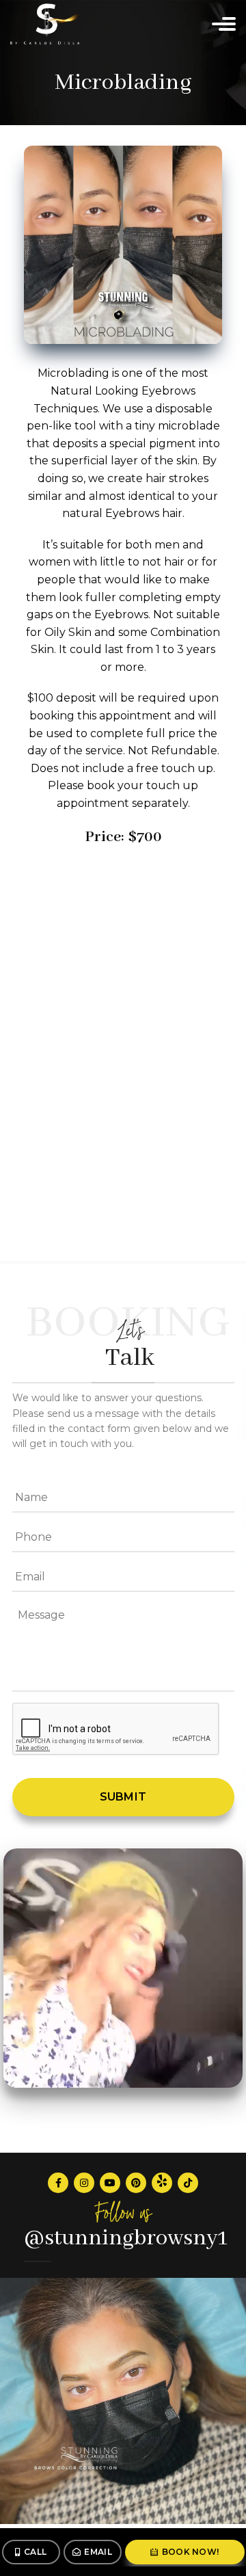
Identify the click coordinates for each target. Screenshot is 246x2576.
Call (35, 2552)
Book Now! (191, 2552)
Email (98, 2552)
